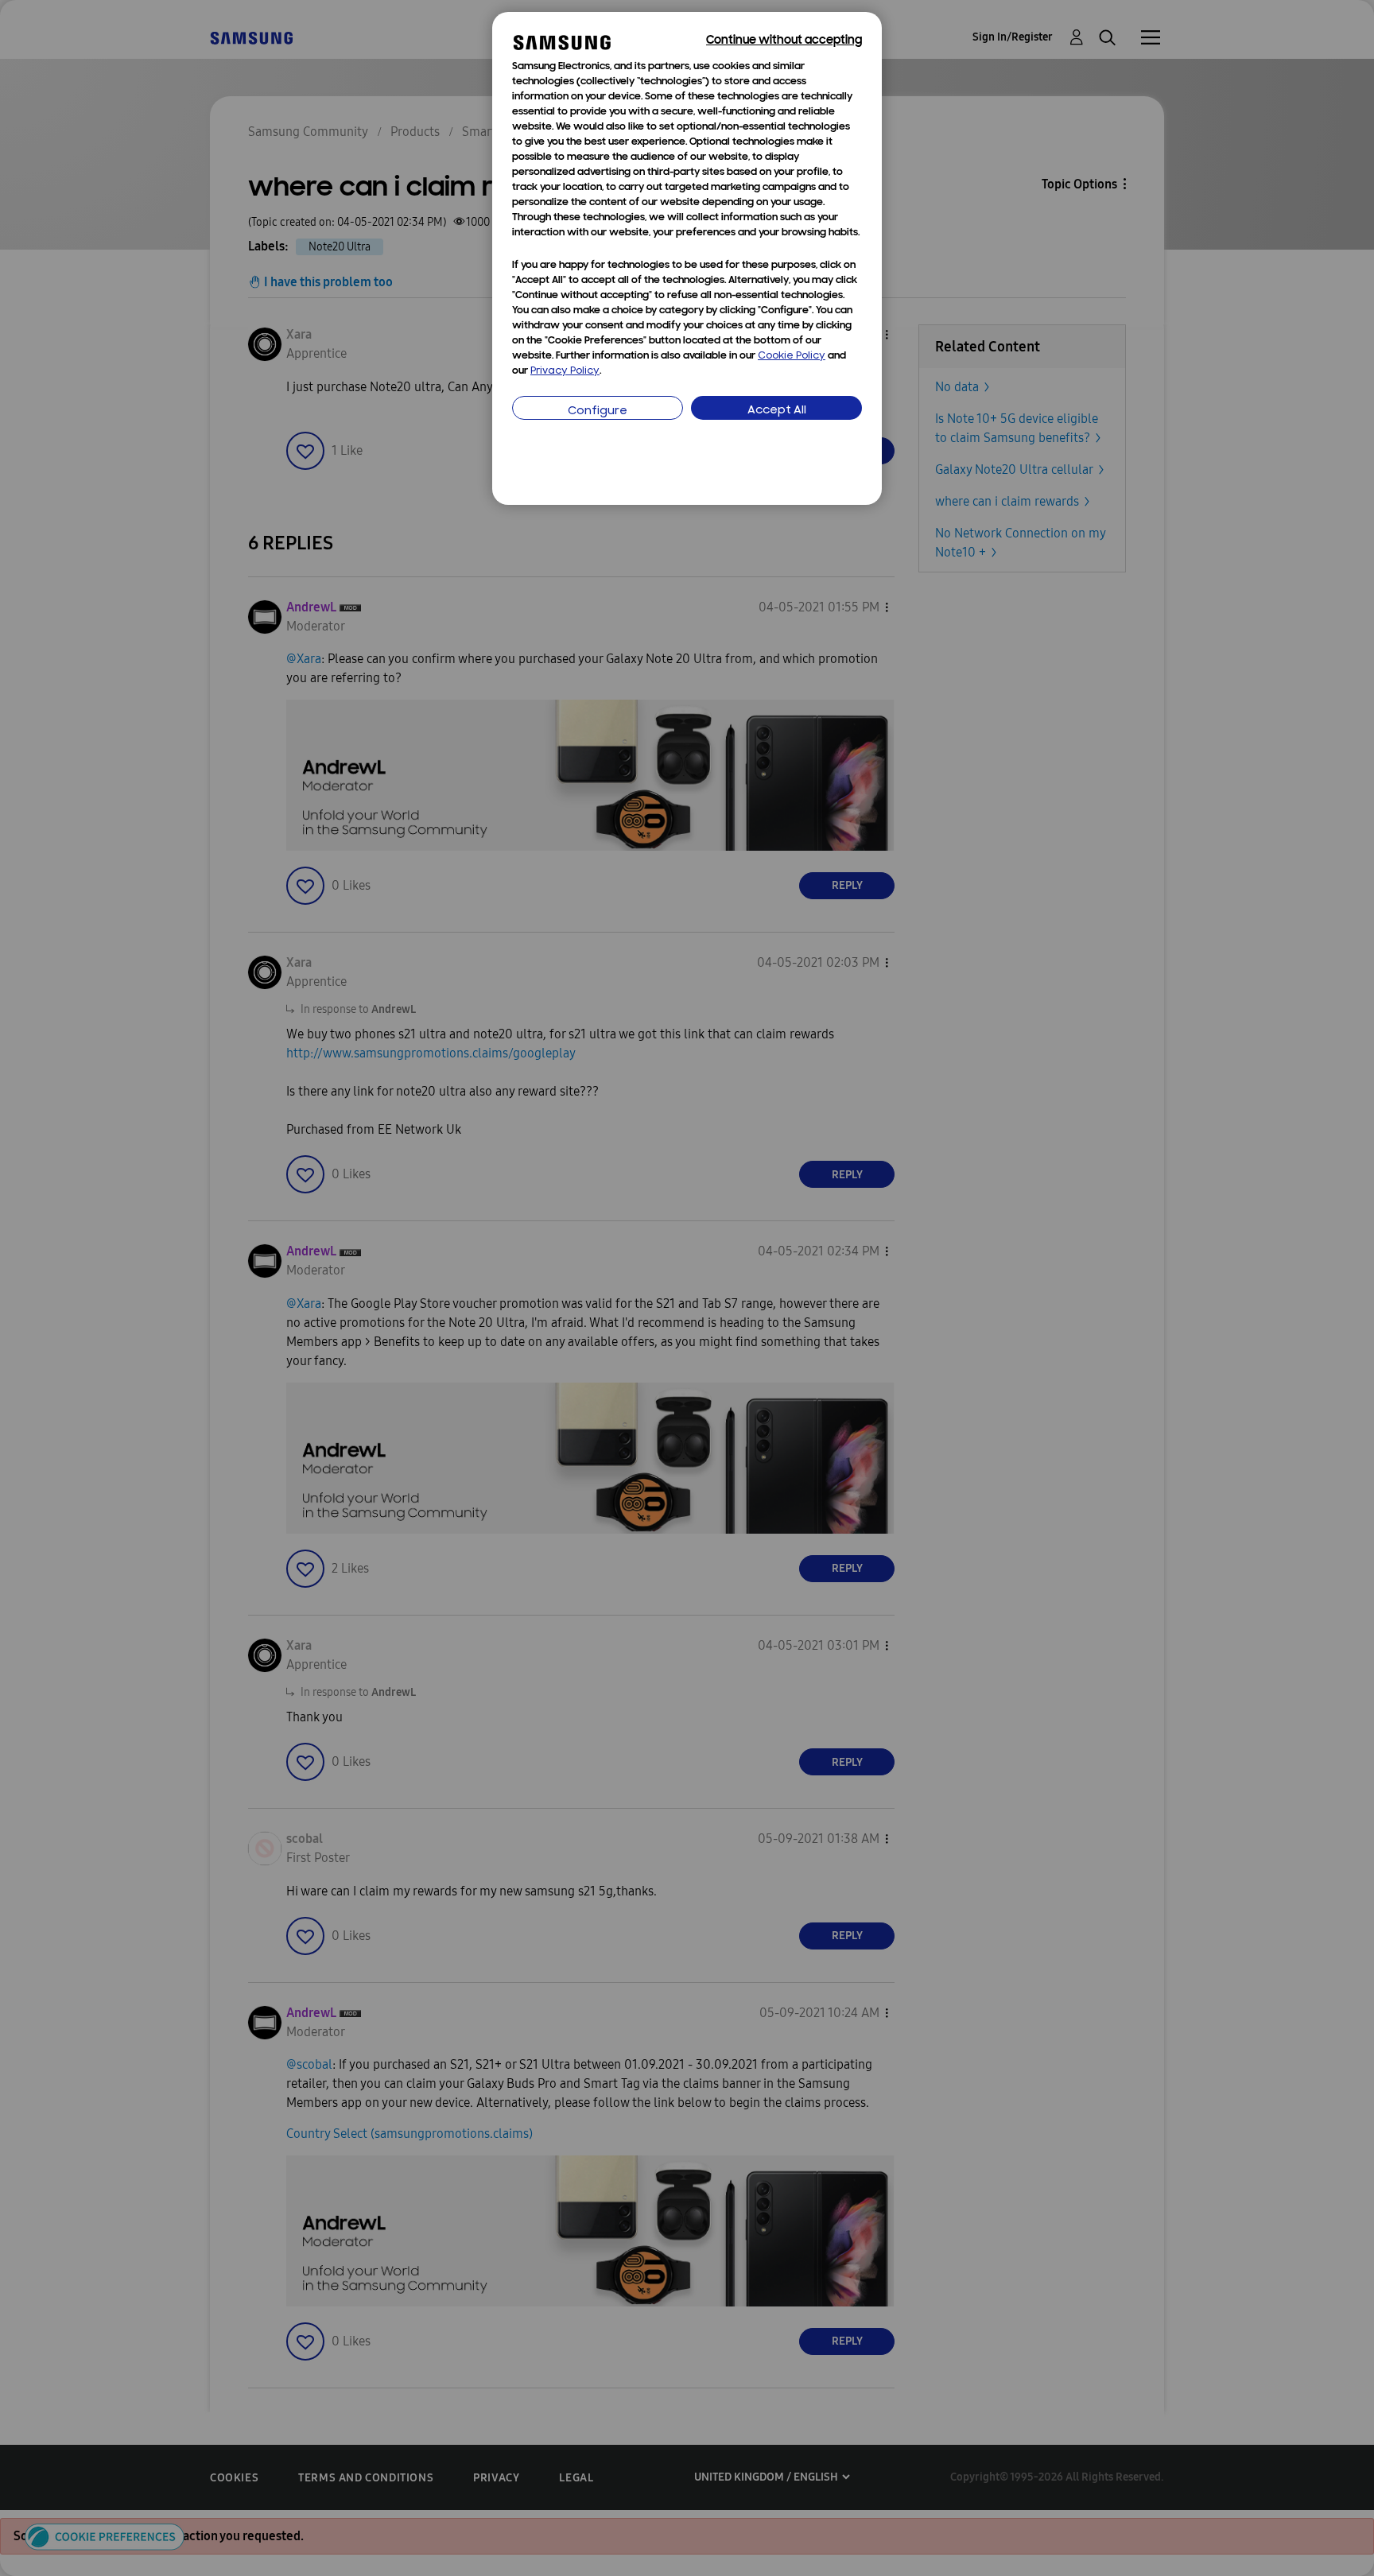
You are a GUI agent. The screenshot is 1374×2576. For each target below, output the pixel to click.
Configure (598, 411)
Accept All (777, 411)
